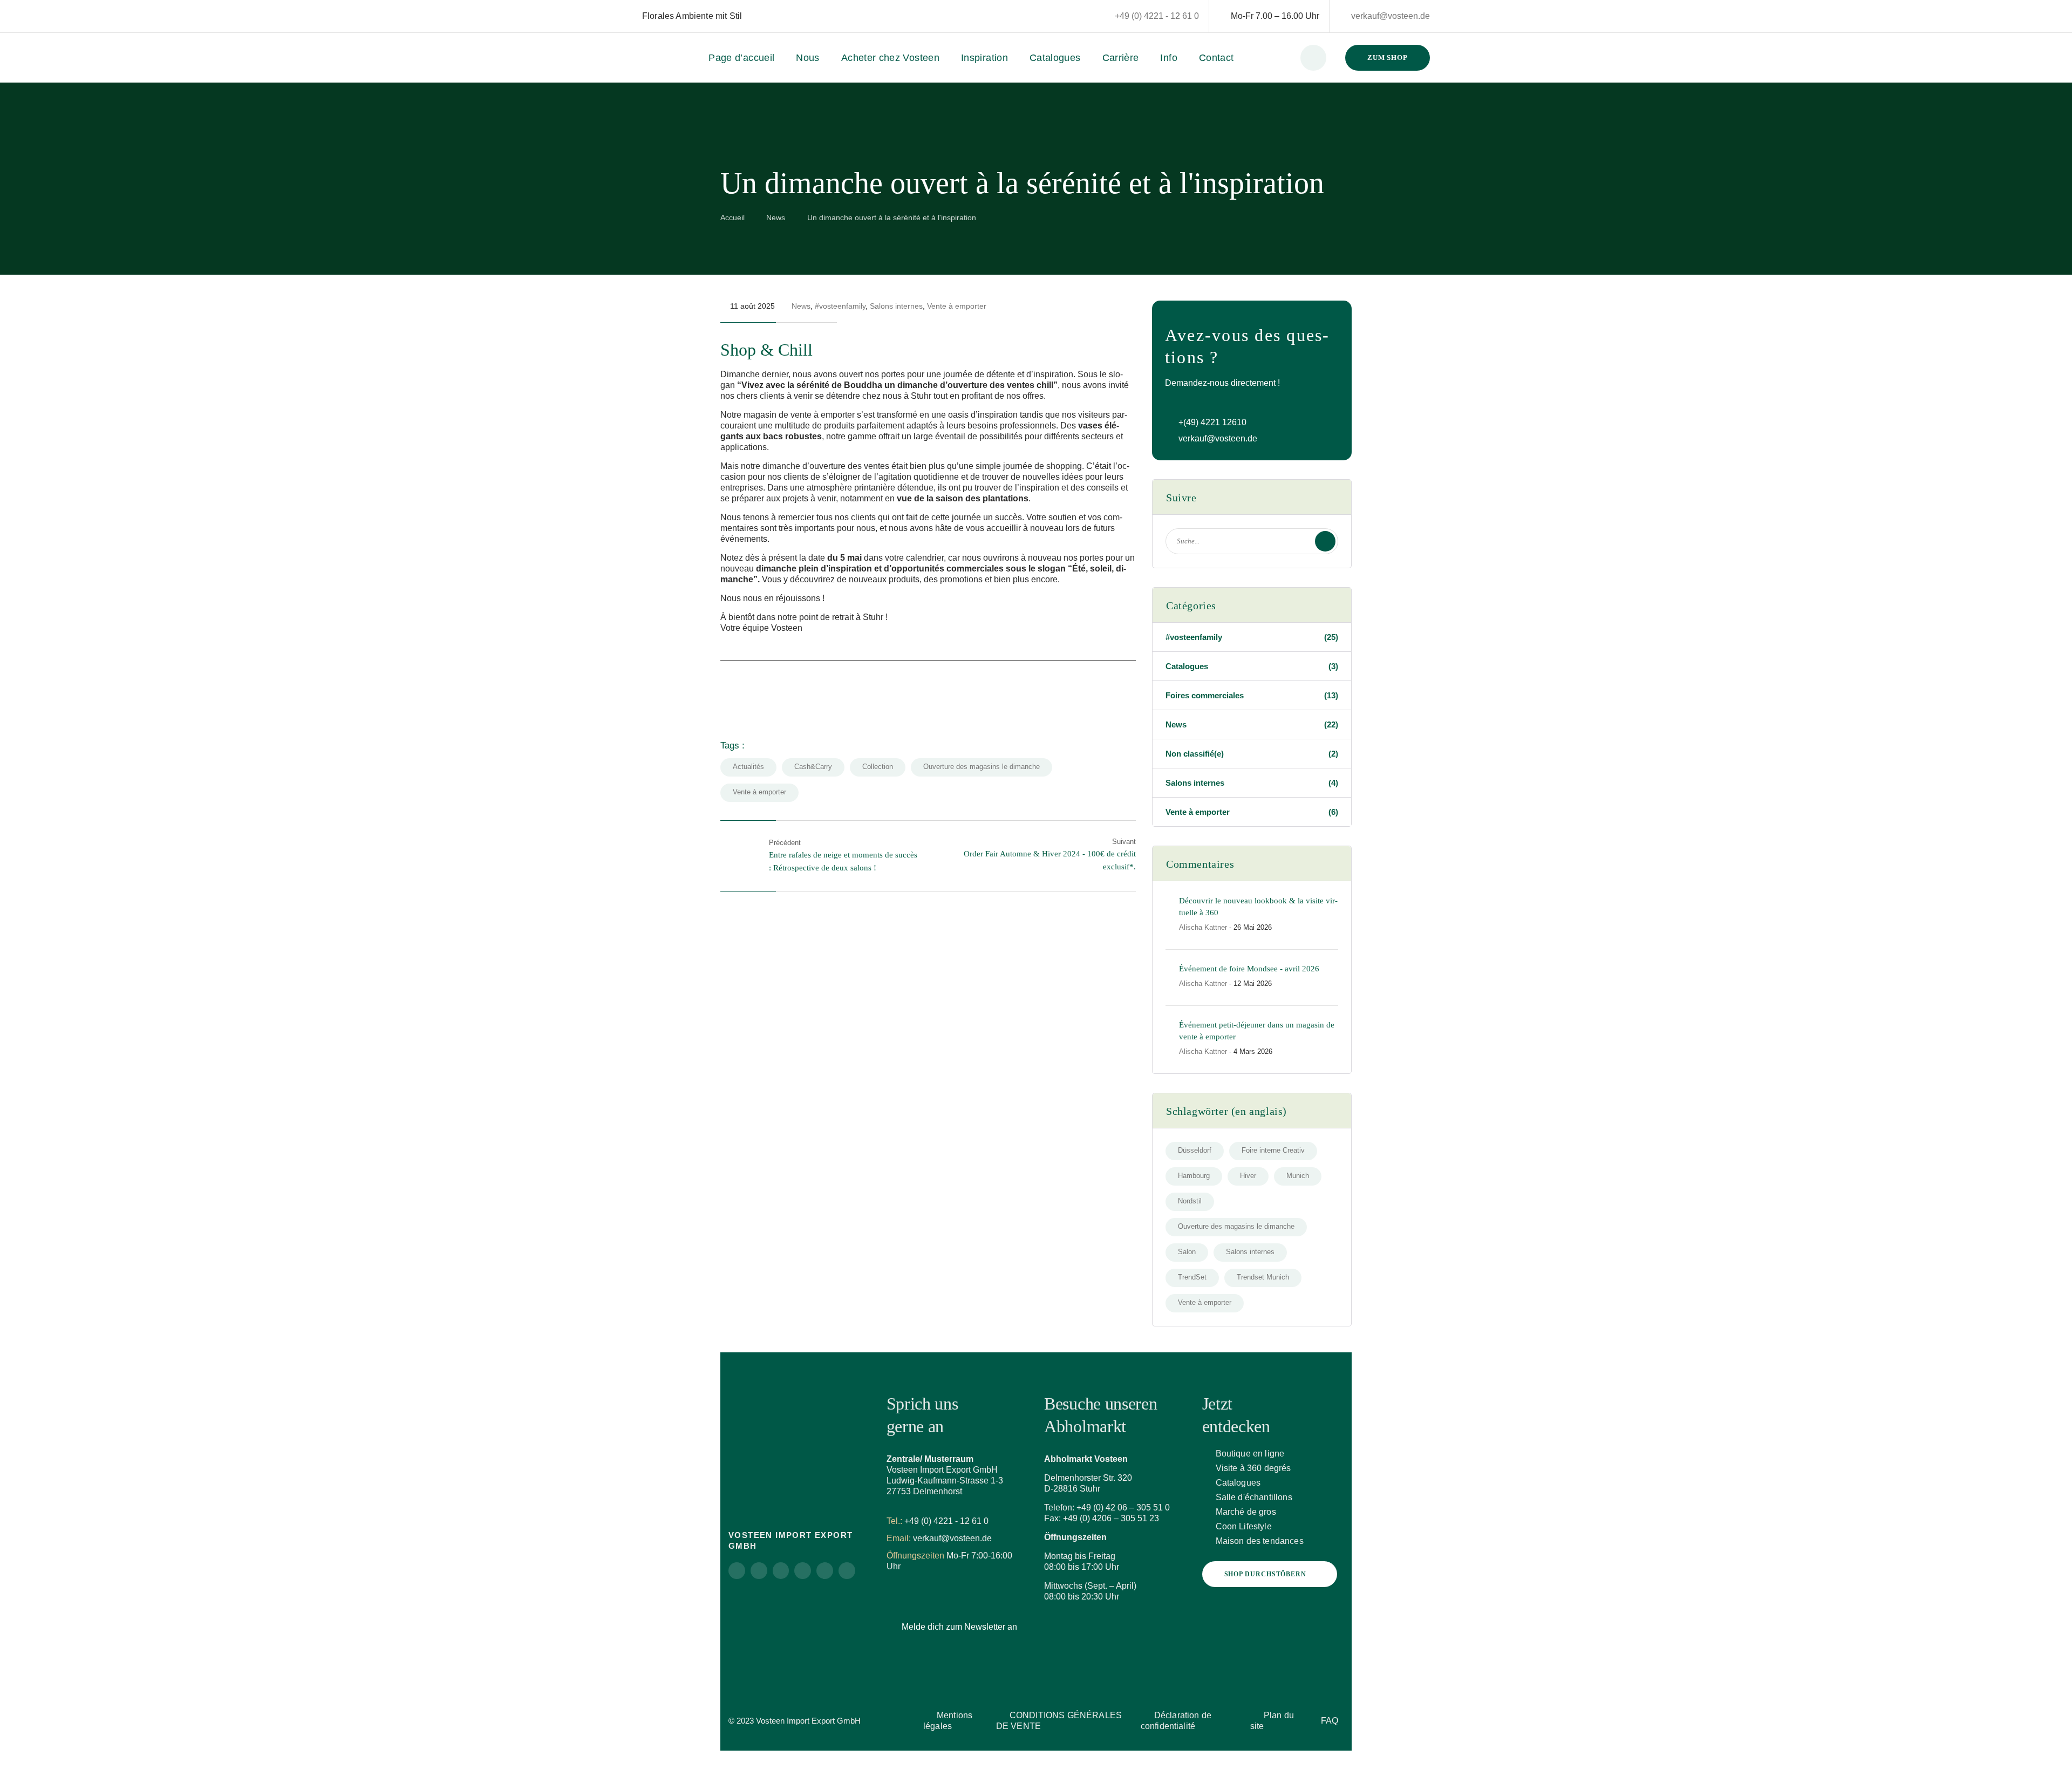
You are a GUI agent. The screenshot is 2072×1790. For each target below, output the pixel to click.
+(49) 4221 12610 (1212, 422)
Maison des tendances (1260, 1541)
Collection (878, 767)
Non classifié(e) (1252, 754)
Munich (1298, 1176)
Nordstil (1190, 1201)
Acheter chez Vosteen (890, 58)
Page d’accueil (741, 58)
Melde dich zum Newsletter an (959, 1627)
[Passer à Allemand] (752, 16)
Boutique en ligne (1250, 1454)
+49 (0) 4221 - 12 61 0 (1157, 16)
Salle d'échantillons (1254, 1497)
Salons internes (896, 306)
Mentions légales (948, 1721)
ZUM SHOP (1388, 57)
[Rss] (847, 1571)
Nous (807, 58)
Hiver (1248, 1176)
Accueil (732, 217)
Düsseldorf (1195, 1150)
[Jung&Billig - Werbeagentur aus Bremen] (873, 1716)
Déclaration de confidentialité (1176, 1721)
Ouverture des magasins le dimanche (982, 767)
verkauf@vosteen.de (1391, 16)
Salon (1187, 1252)
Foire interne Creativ (1273, 1150)
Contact (1216, 58)
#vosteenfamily (840, 306)
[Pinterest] (781, 1571)
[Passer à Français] (773, 16)
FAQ (1330, 1721)
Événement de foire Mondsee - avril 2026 (1249, 969)
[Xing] (825, 1571)
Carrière (1121, 58)
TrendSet (1192, 1277)
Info (1168, 58)
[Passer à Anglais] (762, 16)
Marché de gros (1246, 1512)
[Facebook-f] (759, 1571)
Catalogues (1055, 58)
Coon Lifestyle (1244, 1526)
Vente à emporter (957, 306)
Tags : (732, 746)
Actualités (748, 767)
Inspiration (984, 58)
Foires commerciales (1252, 695)
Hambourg (1194, 1176)
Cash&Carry (813, 767)
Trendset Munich (1263, 1277)
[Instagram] (737, 1571)
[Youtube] (803, 1571)
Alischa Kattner (1203, 927)
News (776, 217)
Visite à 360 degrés (1253, 1468)
